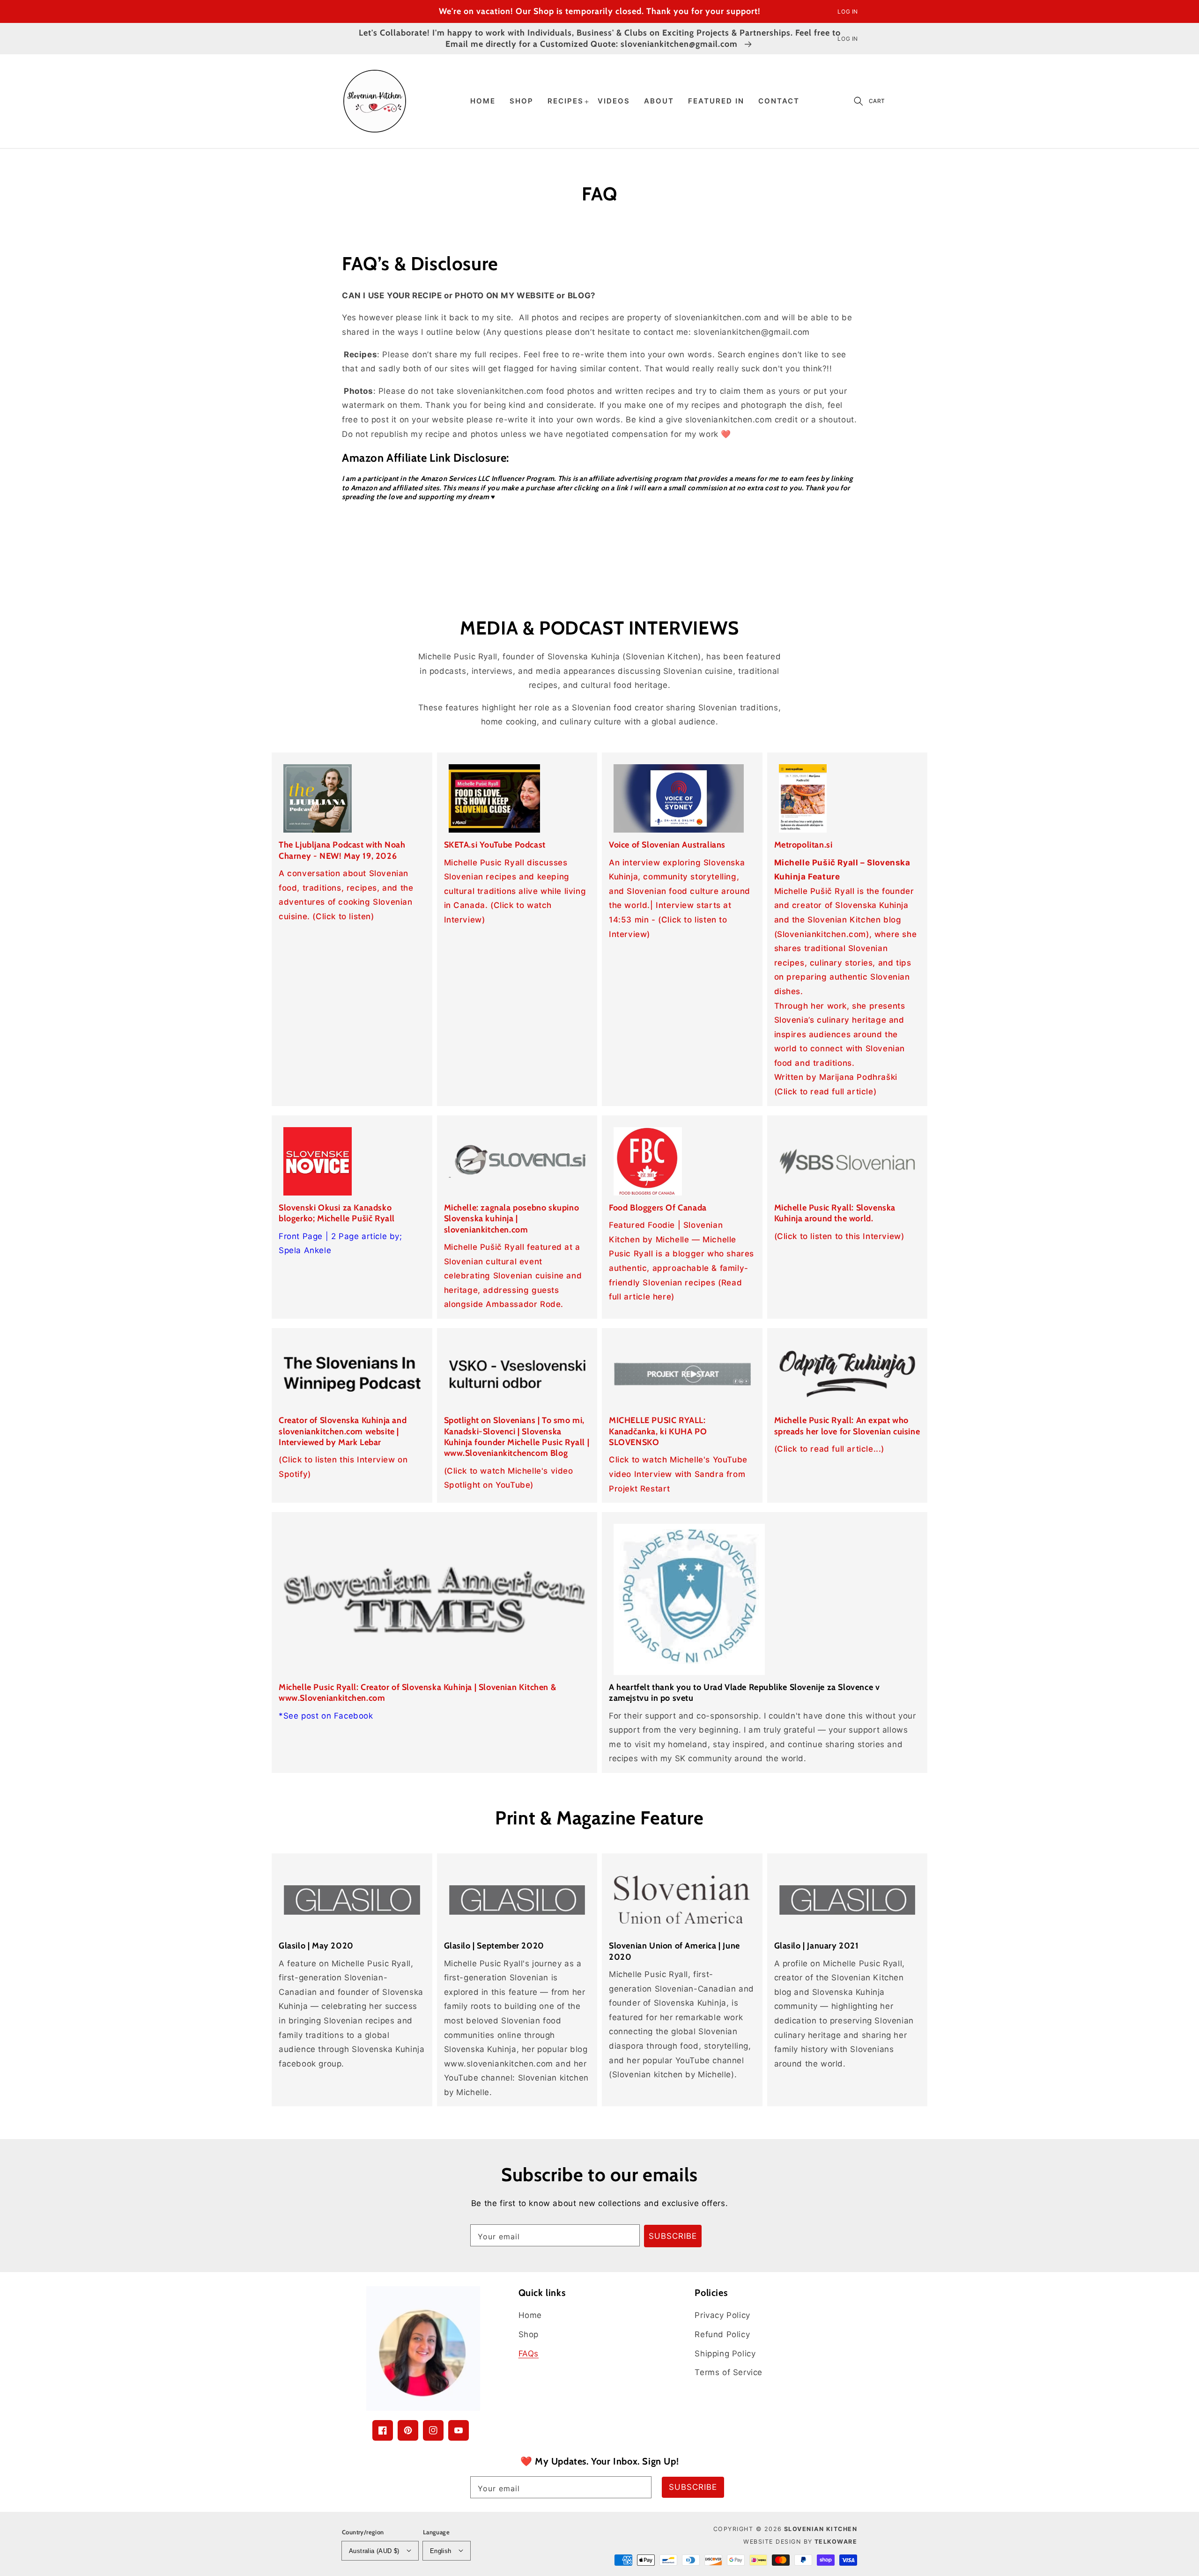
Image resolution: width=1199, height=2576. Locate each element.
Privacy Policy (722, 2315)
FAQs (529, 2354)
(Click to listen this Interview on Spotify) (343, 1467)
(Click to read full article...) (829, 1449)
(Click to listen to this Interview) (839, 1236)
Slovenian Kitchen (821, 2529)
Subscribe (673, 2236)
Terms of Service (729, 2372)
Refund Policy (722, 2334)
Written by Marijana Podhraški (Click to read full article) (836, 1084)
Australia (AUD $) (374, 2551)
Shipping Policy (725, 2354)
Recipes (566, 101)
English (441, 2551)
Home (530, 2315)
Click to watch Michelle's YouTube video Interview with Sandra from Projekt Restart (678, 1474)
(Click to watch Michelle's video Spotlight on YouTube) (509, 1478)
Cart (877, 101)
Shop (529, 2334)
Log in (848, 11)
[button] (859, 101)
